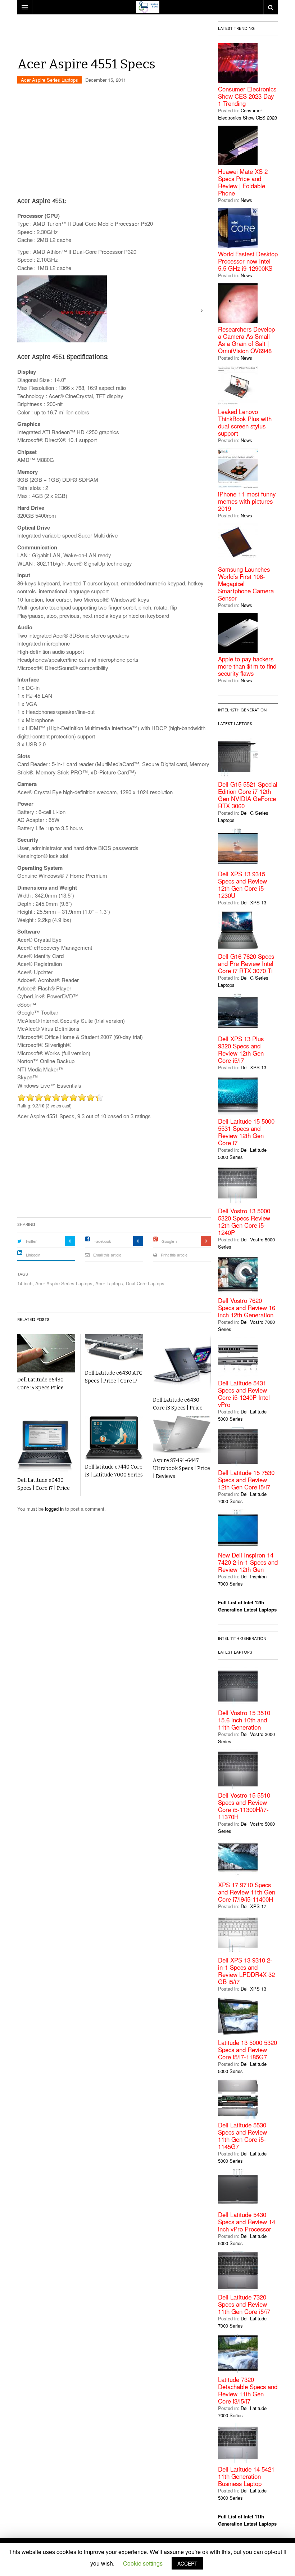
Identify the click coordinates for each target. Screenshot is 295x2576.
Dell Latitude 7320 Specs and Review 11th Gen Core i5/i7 (244, 2304)
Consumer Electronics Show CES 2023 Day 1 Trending (247, 96)
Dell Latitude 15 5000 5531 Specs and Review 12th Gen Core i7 (246, 1132)
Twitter (31, 1241)
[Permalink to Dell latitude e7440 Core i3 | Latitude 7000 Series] (114, 1438)
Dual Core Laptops (145, 1283)
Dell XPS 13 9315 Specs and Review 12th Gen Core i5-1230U (242, 885)
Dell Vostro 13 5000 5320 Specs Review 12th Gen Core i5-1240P (244, 1222)
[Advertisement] (148, 38)
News (246, 200)
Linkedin (33, 1255)
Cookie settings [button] (143, 2563)
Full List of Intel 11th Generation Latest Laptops (247, 2520)
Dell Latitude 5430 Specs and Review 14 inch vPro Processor (247, 2222)
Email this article (107, 1255)
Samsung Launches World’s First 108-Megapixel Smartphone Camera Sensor (246, 584)
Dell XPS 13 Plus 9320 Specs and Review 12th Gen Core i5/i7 (241, 1049)
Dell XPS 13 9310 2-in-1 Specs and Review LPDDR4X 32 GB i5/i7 (246, 1971)
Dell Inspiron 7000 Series (242, 1580)
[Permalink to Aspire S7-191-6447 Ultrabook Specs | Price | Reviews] (182, 1434)
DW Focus (147, 7)
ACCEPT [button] (187, 2563)
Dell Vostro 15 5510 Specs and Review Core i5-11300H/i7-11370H (244, 1806)
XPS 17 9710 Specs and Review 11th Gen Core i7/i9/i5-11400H (247, 1892)
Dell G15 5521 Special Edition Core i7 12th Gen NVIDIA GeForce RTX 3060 (248, 795)
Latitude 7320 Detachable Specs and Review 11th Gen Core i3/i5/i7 (248, 2390)
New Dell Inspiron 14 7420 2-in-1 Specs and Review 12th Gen (248, 1562)
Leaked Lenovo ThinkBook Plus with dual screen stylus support (245, 422)
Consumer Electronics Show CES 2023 (248, 114)
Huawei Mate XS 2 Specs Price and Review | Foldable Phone (243, 182)
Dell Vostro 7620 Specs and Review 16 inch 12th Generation (247, 1308)
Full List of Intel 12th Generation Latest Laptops (247, 1606)
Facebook (102, 1241)
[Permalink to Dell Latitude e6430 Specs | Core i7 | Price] (46, 1444)
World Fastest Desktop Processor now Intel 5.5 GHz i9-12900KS (248, 261)
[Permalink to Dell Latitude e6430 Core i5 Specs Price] (46, 1353)
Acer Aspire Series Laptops (49, 80)
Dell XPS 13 (253, 902)
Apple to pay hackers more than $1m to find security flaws (247, 666)
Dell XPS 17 (253, 1906)
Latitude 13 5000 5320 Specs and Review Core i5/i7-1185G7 (248, 2050)
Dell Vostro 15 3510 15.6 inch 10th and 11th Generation (244, 1720)
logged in (54, 1509)
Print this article (174, 1255)
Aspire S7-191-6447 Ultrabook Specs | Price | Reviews (181, 1468)
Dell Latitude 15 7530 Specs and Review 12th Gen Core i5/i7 (246, 1480)
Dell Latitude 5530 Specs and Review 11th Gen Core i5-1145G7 (242, 2136)
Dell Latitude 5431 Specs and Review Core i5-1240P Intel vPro (244, 1394)
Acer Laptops (109, 1283)
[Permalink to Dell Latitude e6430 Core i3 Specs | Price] (182, 1363)
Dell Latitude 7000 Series (242, 1498)
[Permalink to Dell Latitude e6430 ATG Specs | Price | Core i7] (114, 1350)
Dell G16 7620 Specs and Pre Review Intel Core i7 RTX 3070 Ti (246, 963)
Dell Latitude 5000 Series (242, 1153)
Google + (169, 1241)
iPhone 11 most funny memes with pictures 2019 (247, 501)
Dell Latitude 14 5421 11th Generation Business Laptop (246, 2476)
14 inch (25, 1283)
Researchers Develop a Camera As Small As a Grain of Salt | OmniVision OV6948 (246, 340)
